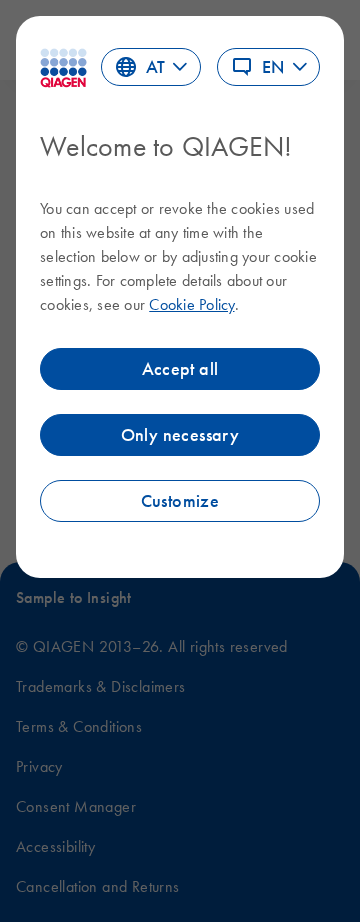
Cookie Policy (191, 304)
